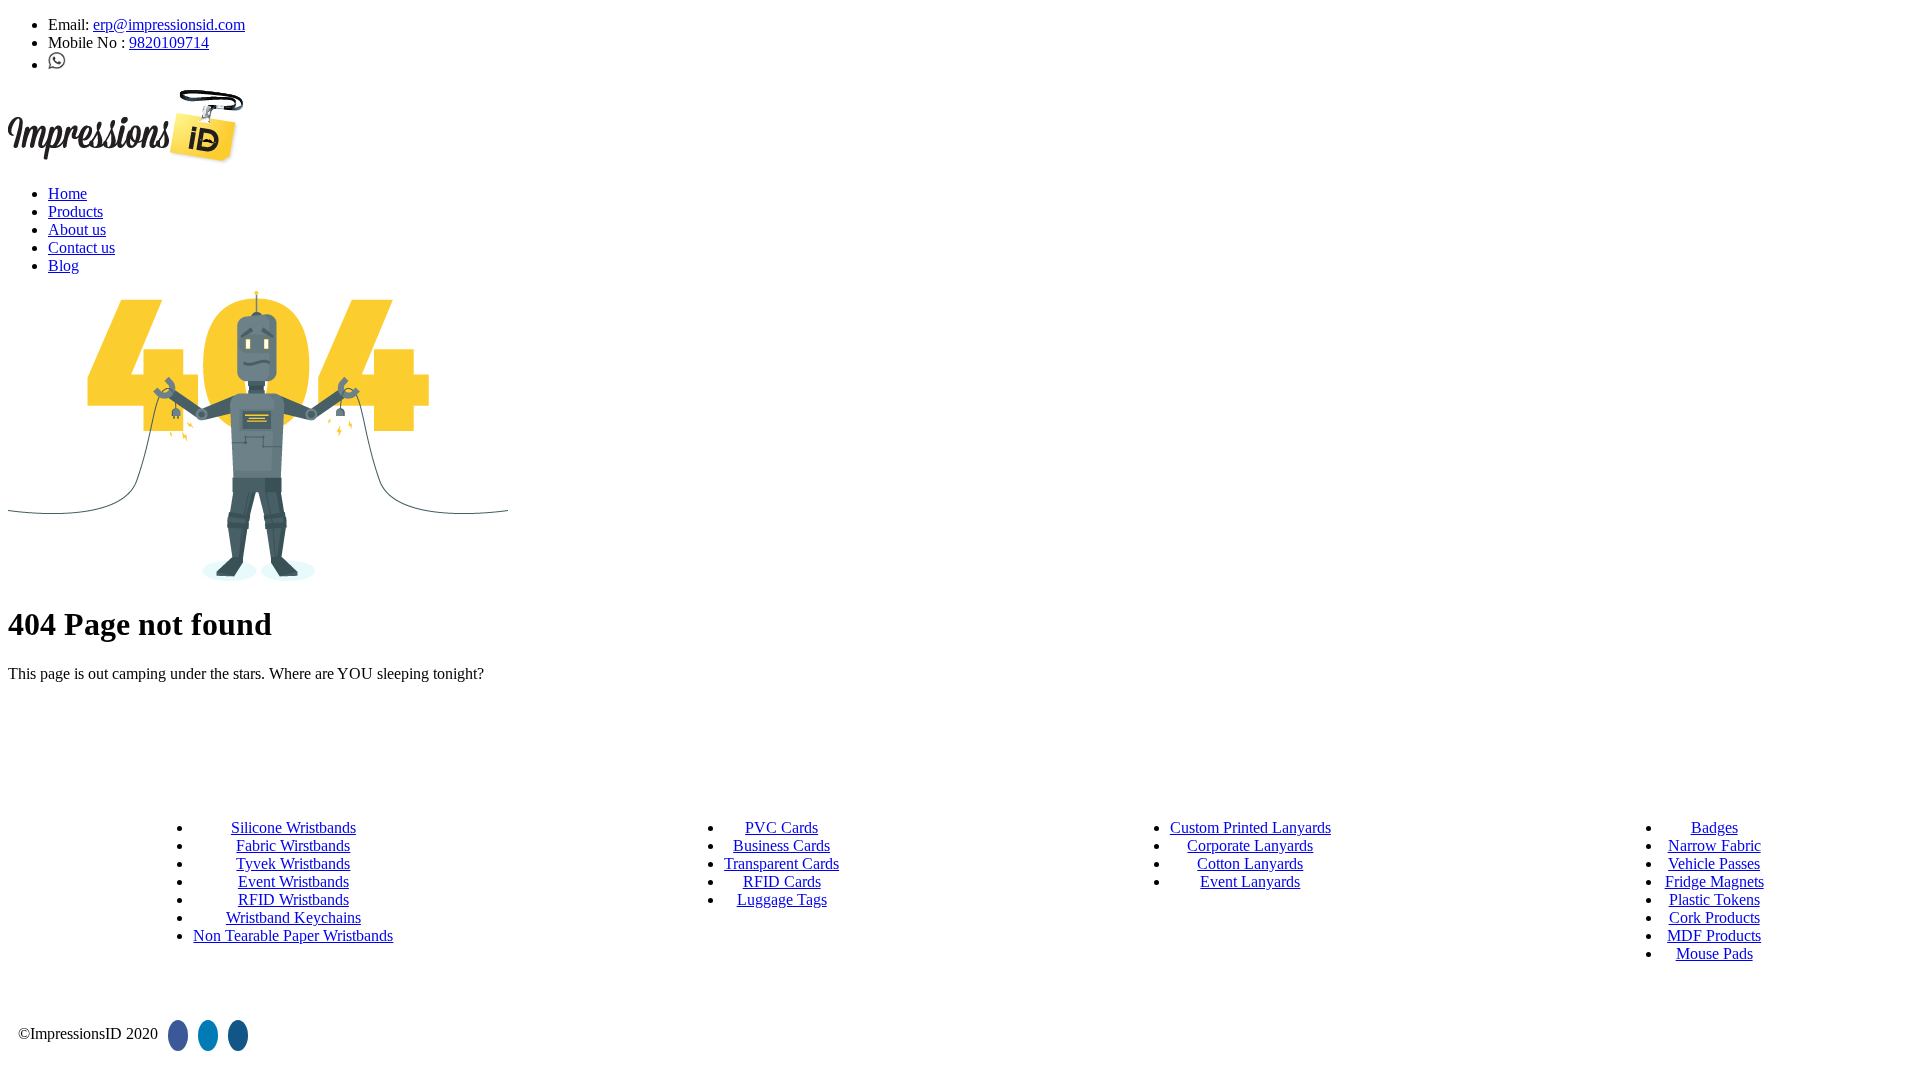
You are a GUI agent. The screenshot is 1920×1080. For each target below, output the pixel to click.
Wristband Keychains (293, 917)
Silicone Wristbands (293, 827)
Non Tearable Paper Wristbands (293, 935)
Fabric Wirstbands (293, 845)
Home (67, 193)
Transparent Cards (781, 863)
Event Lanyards (1250, 881)
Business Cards (781, 845)
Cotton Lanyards (1250, 863)
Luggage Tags (782, 899)
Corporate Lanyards (1250, 845)
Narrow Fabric (1714, 845)
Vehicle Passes (1714, 863)
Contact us (81, 247)
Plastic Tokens (1714, 899)
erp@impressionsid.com (169, 24)
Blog (63, 265)
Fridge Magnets (1714, 881)
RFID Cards (782, 881)
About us (77, 229)
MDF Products (1714, 935)
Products (75, 211)
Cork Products (1714, 917)
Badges (1714, 827)
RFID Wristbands (293, 899)
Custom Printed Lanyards (1250, 827)
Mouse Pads (1714, 953)
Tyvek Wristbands (293, 863)
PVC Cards (781, 827)
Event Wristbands (293, 881)
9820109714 (169, 42)
